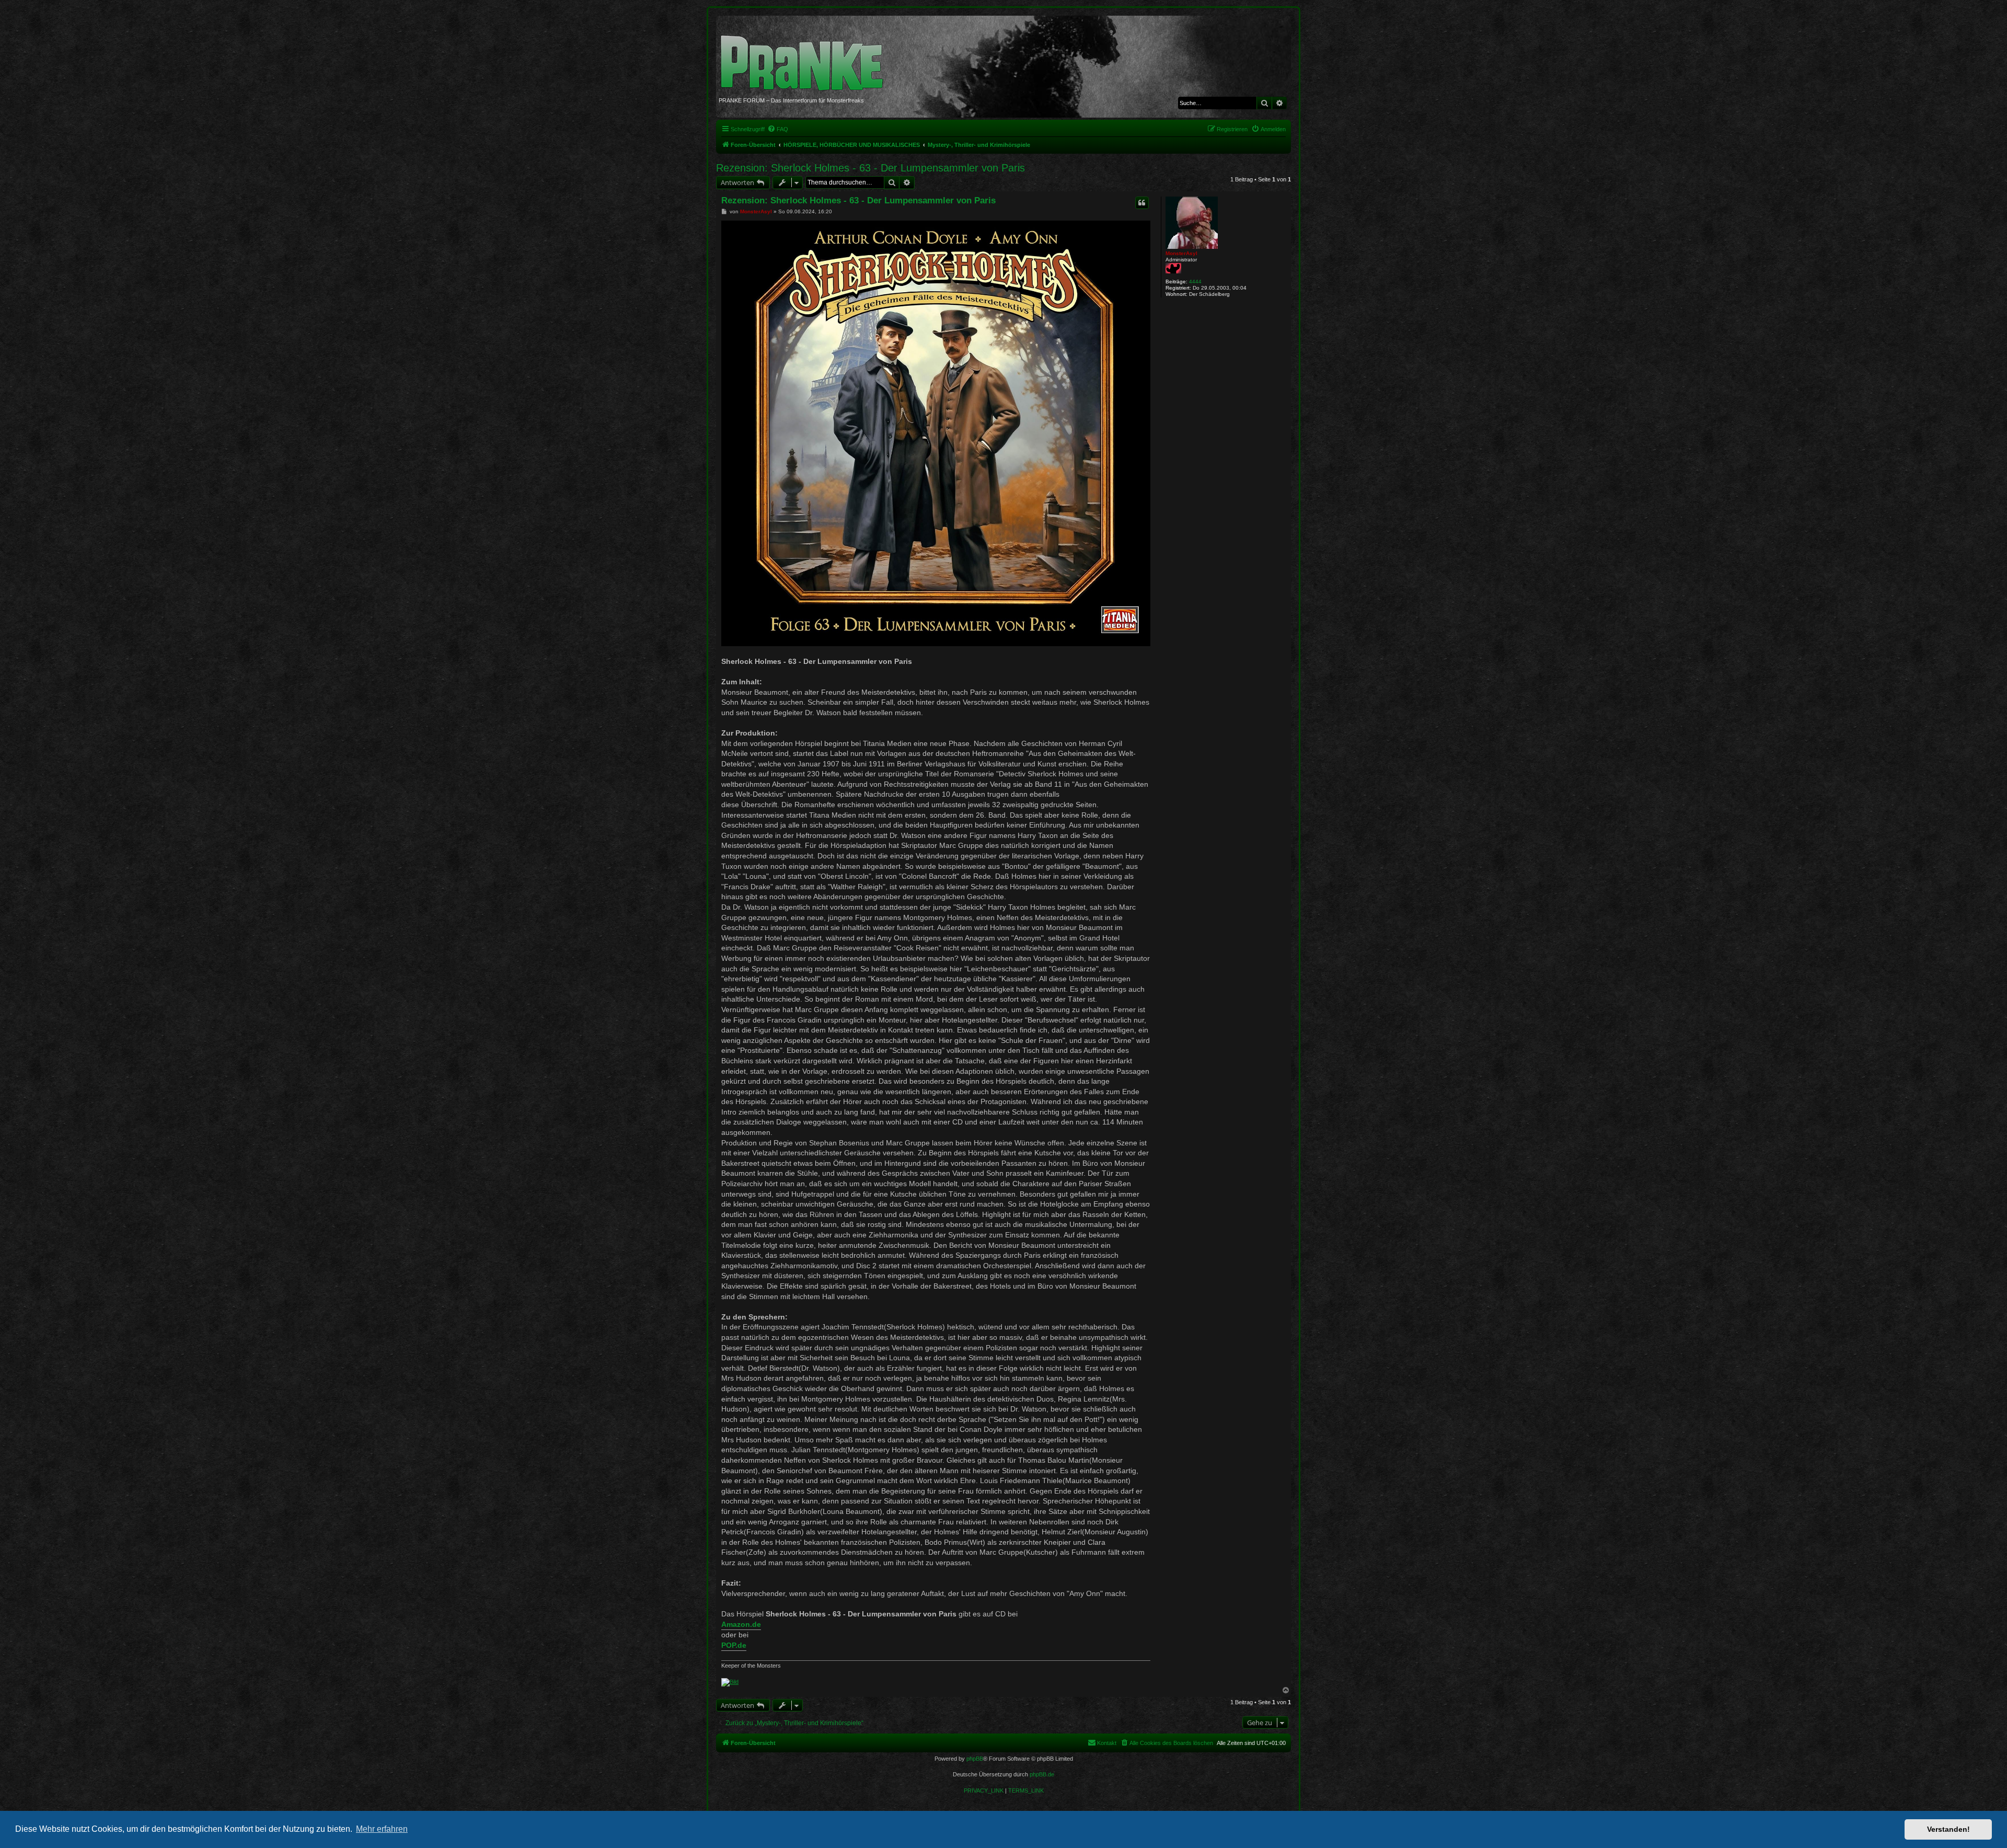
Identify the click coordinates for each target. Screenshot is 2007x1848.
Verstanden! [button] (1948, 1829)
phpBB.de (1042, 1774)
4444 (1195, 282)
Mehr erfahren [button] (382, 1829)
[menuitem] (778, 129)
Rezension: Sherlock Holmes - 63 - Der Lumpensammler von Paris (870, 168)
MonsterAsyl (1181, 253)
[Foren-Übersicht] (806, 58)
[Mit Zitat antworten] (1142, 203)
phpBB (975, 1759)
